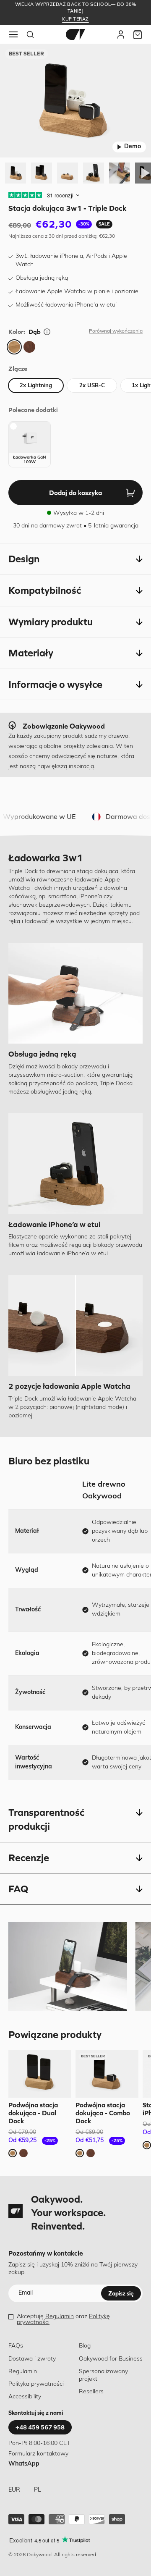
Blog (85, 2346)
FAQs (16, 2346)
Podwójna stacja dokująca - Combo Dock (103, 2113)
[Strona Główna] (75, 34)
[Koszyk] (138, 34)
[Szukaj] (30, 34)
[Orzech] (29, 347)
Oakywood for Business (111, 2359)
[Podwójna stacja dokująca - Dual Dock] (40, 2074)
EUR (14, 2490)
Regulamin (60, 2317)
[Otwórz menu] (13, 34)
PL (38, 2490)
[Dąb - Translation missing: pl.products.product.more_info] (47, 332)
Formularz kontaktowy (38, 2454)
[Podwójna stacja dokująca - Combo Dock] (107, 2074)
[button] (75, 559)
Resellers (91, 2392)
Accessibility (25, 2397)
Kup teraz (75, 20)
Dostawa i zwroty (32, 2359)
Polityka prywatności (36, 2384)
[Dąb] (14, 347)
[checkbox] (30, 444)
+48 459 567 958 (40, 2427)
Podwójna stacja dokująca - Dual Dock (33, 2113)
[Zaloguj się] (121, 34)
